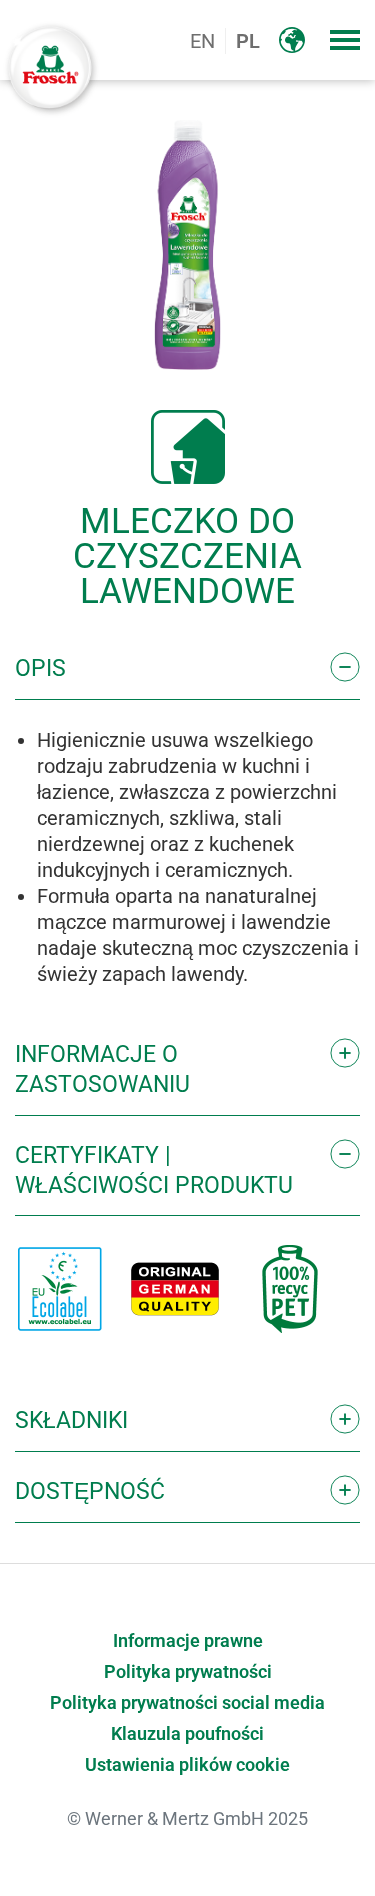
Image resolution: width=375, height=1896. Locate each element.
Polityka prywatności (188, 1672)
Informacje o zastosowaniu (102, 1069)
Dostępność (90, 1491)
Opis (40, 668)
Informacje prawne (188, 1641)
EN (202, 41)
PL (248, 41)
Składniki (71, 1420)
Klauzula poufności (187, 1734)
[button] (345, 40)
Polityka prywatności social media (187, 1703)
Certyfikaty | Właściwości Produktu (154, 1170)
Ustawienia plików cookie (187, 1765)
